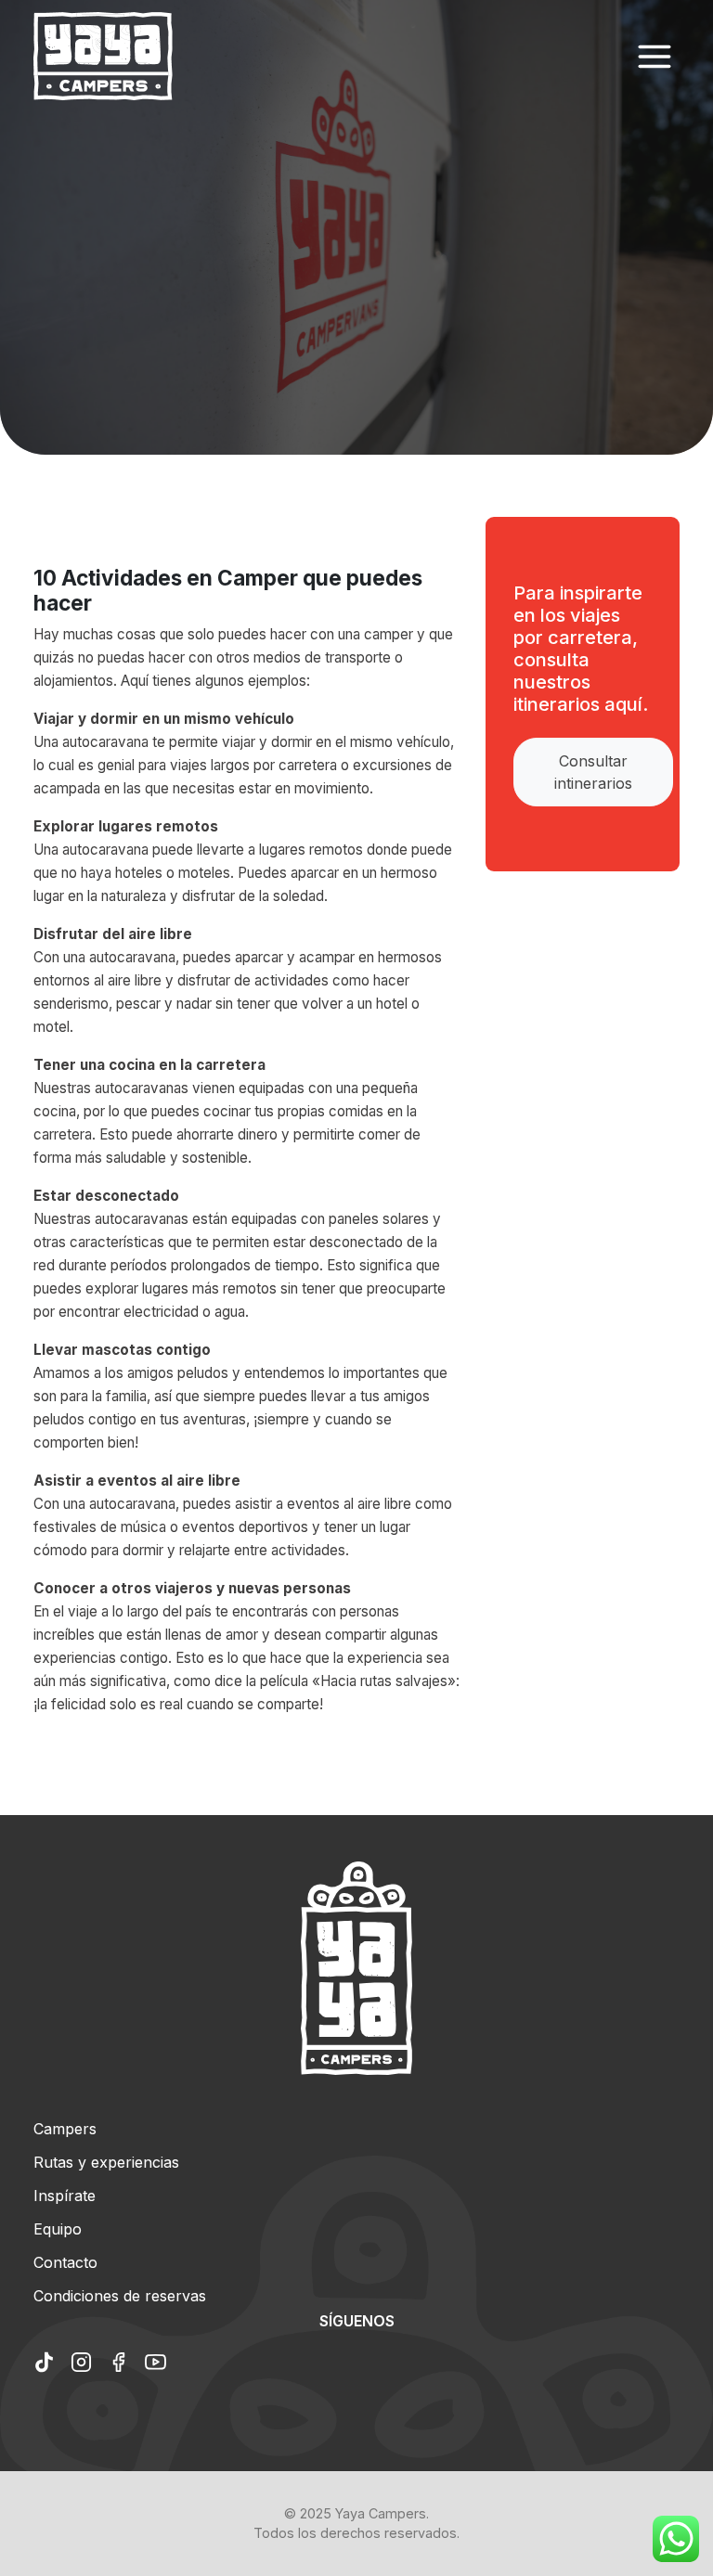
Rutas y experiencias (106, 2162)
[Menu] (655, 57)
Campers (65, 2129)
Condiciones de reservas (120, 2296)
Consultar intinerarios (593, 772)
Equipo (58, 2229)
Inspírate (65, 2196)
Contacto (65, 2262)
